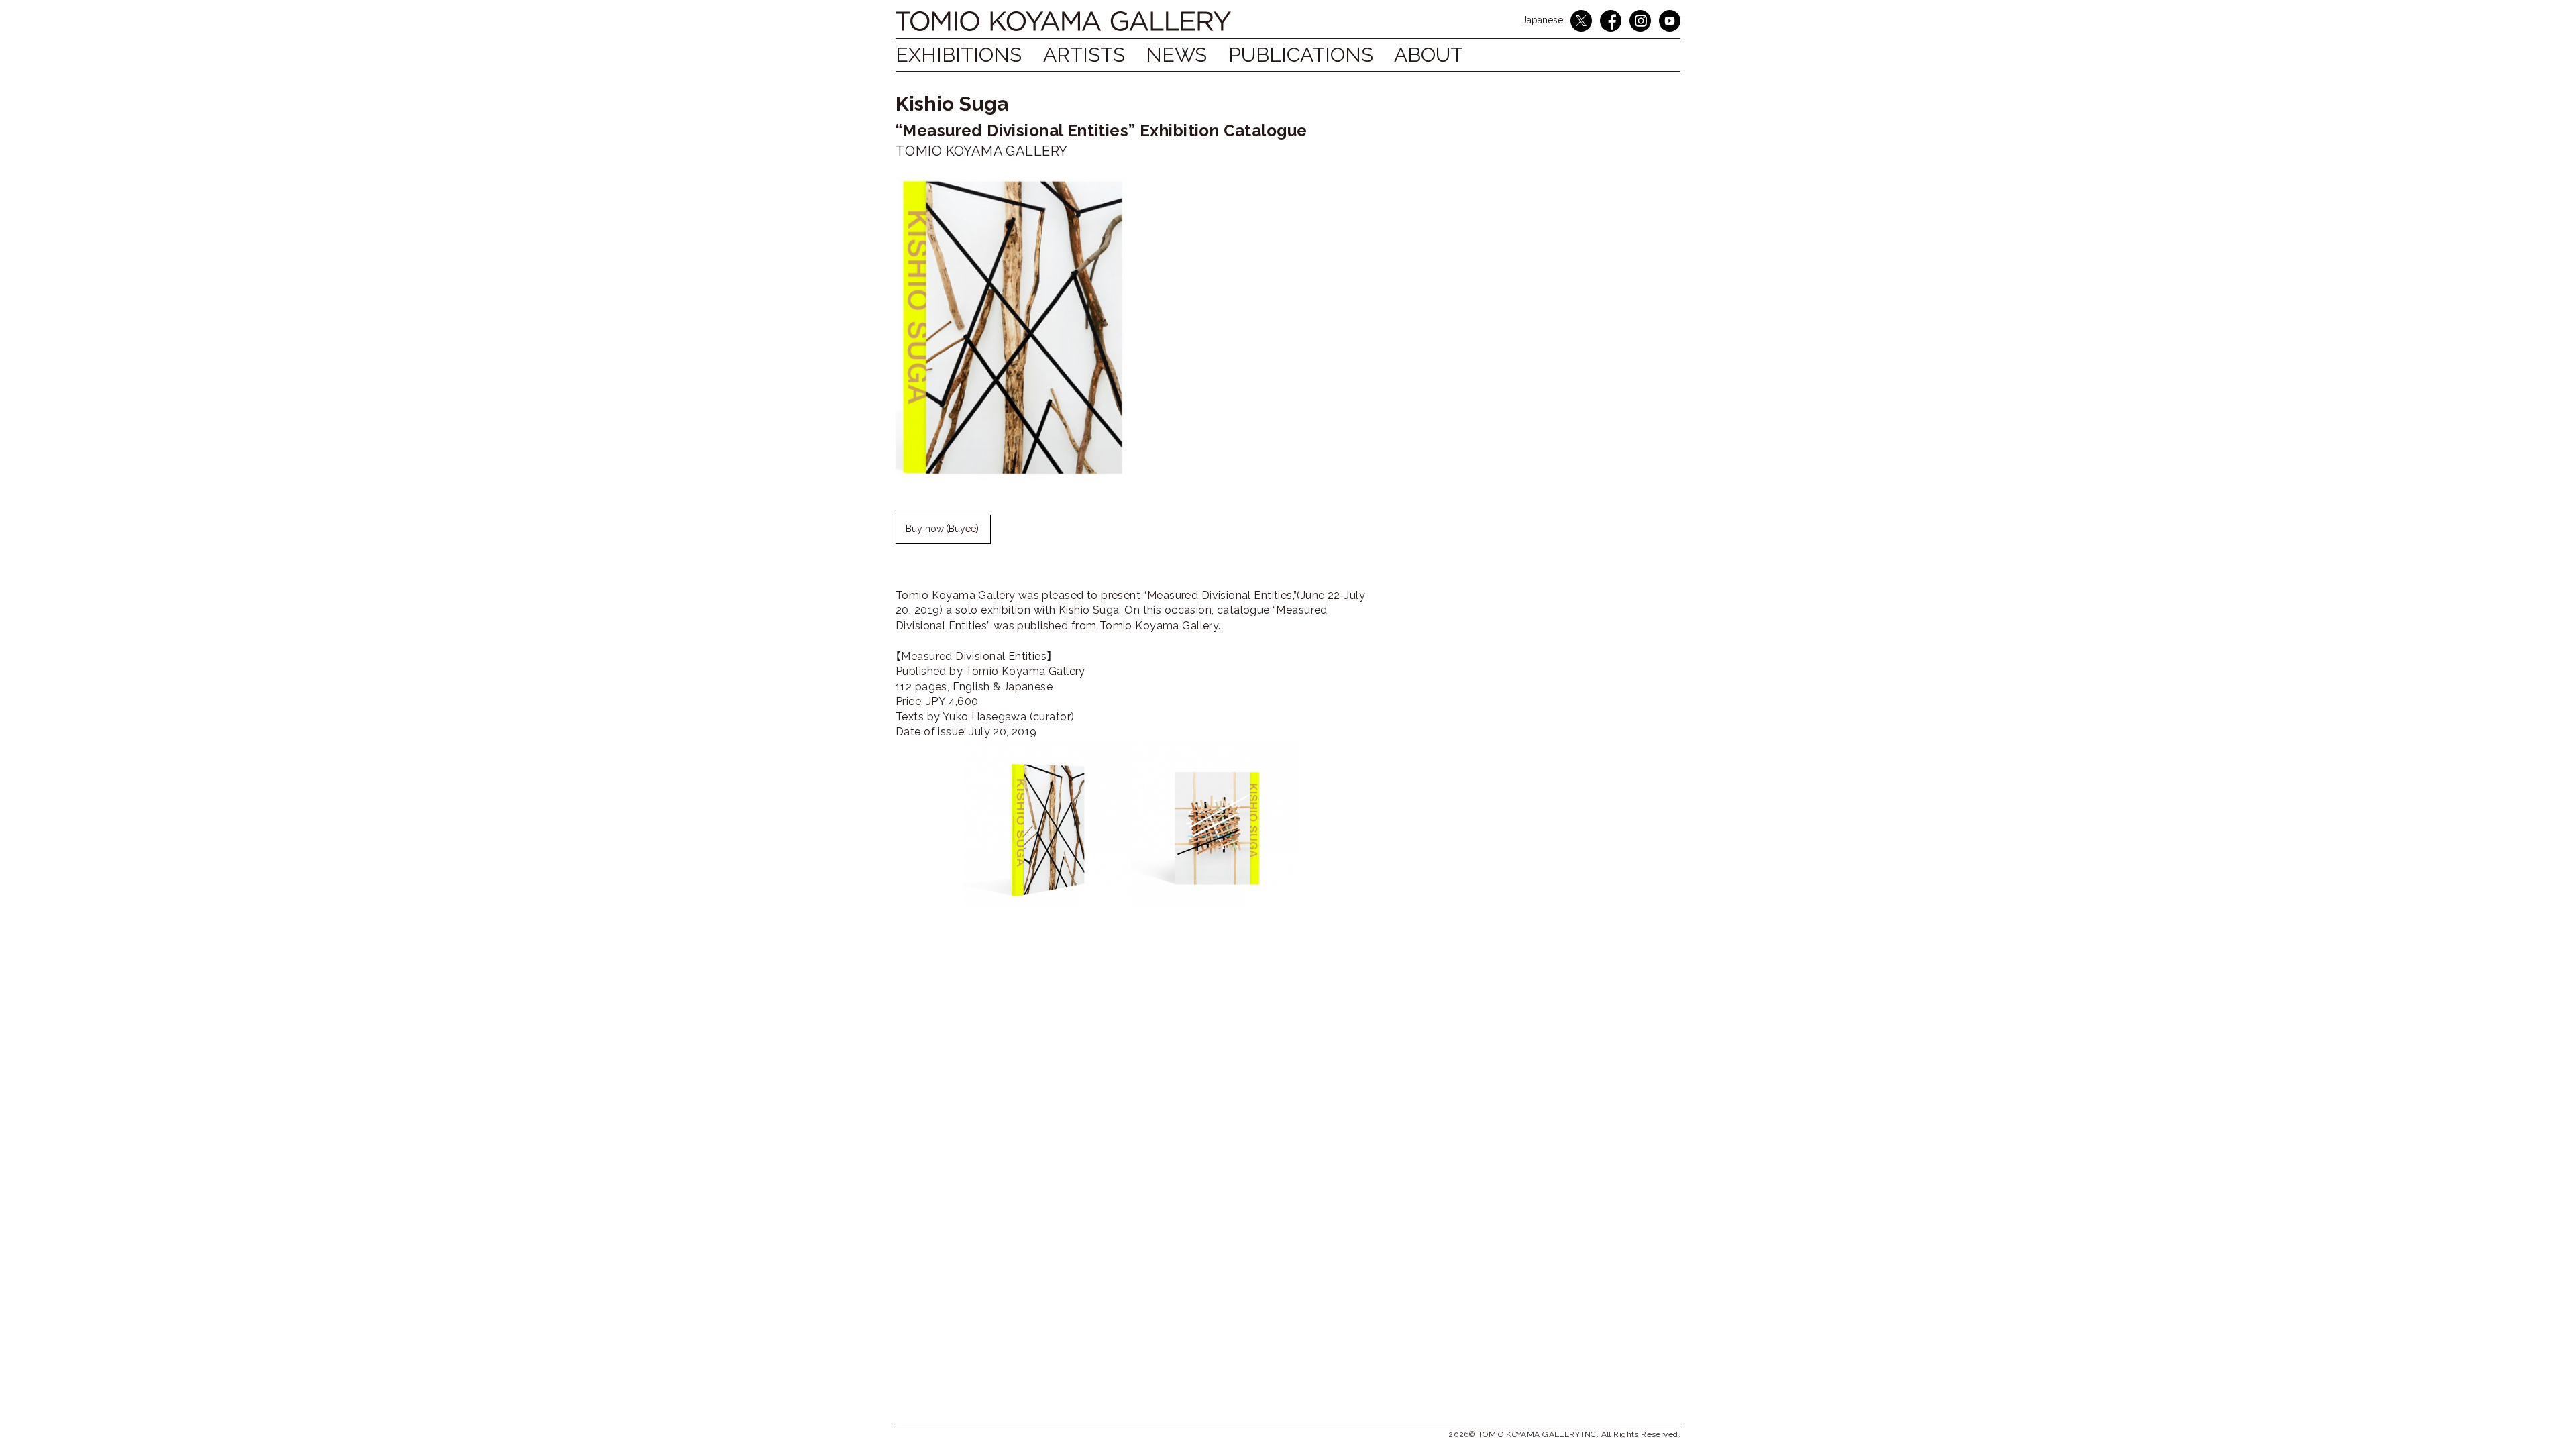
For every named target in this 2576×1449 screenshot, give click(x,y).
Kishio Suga (952, 104)
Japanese (1543, 20)
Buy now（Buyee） (943, 529)
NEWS (1176, 55)
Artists (1084, 55)
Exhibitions (959, 55)
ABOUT (1429, 55)
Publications (1301, 55)
